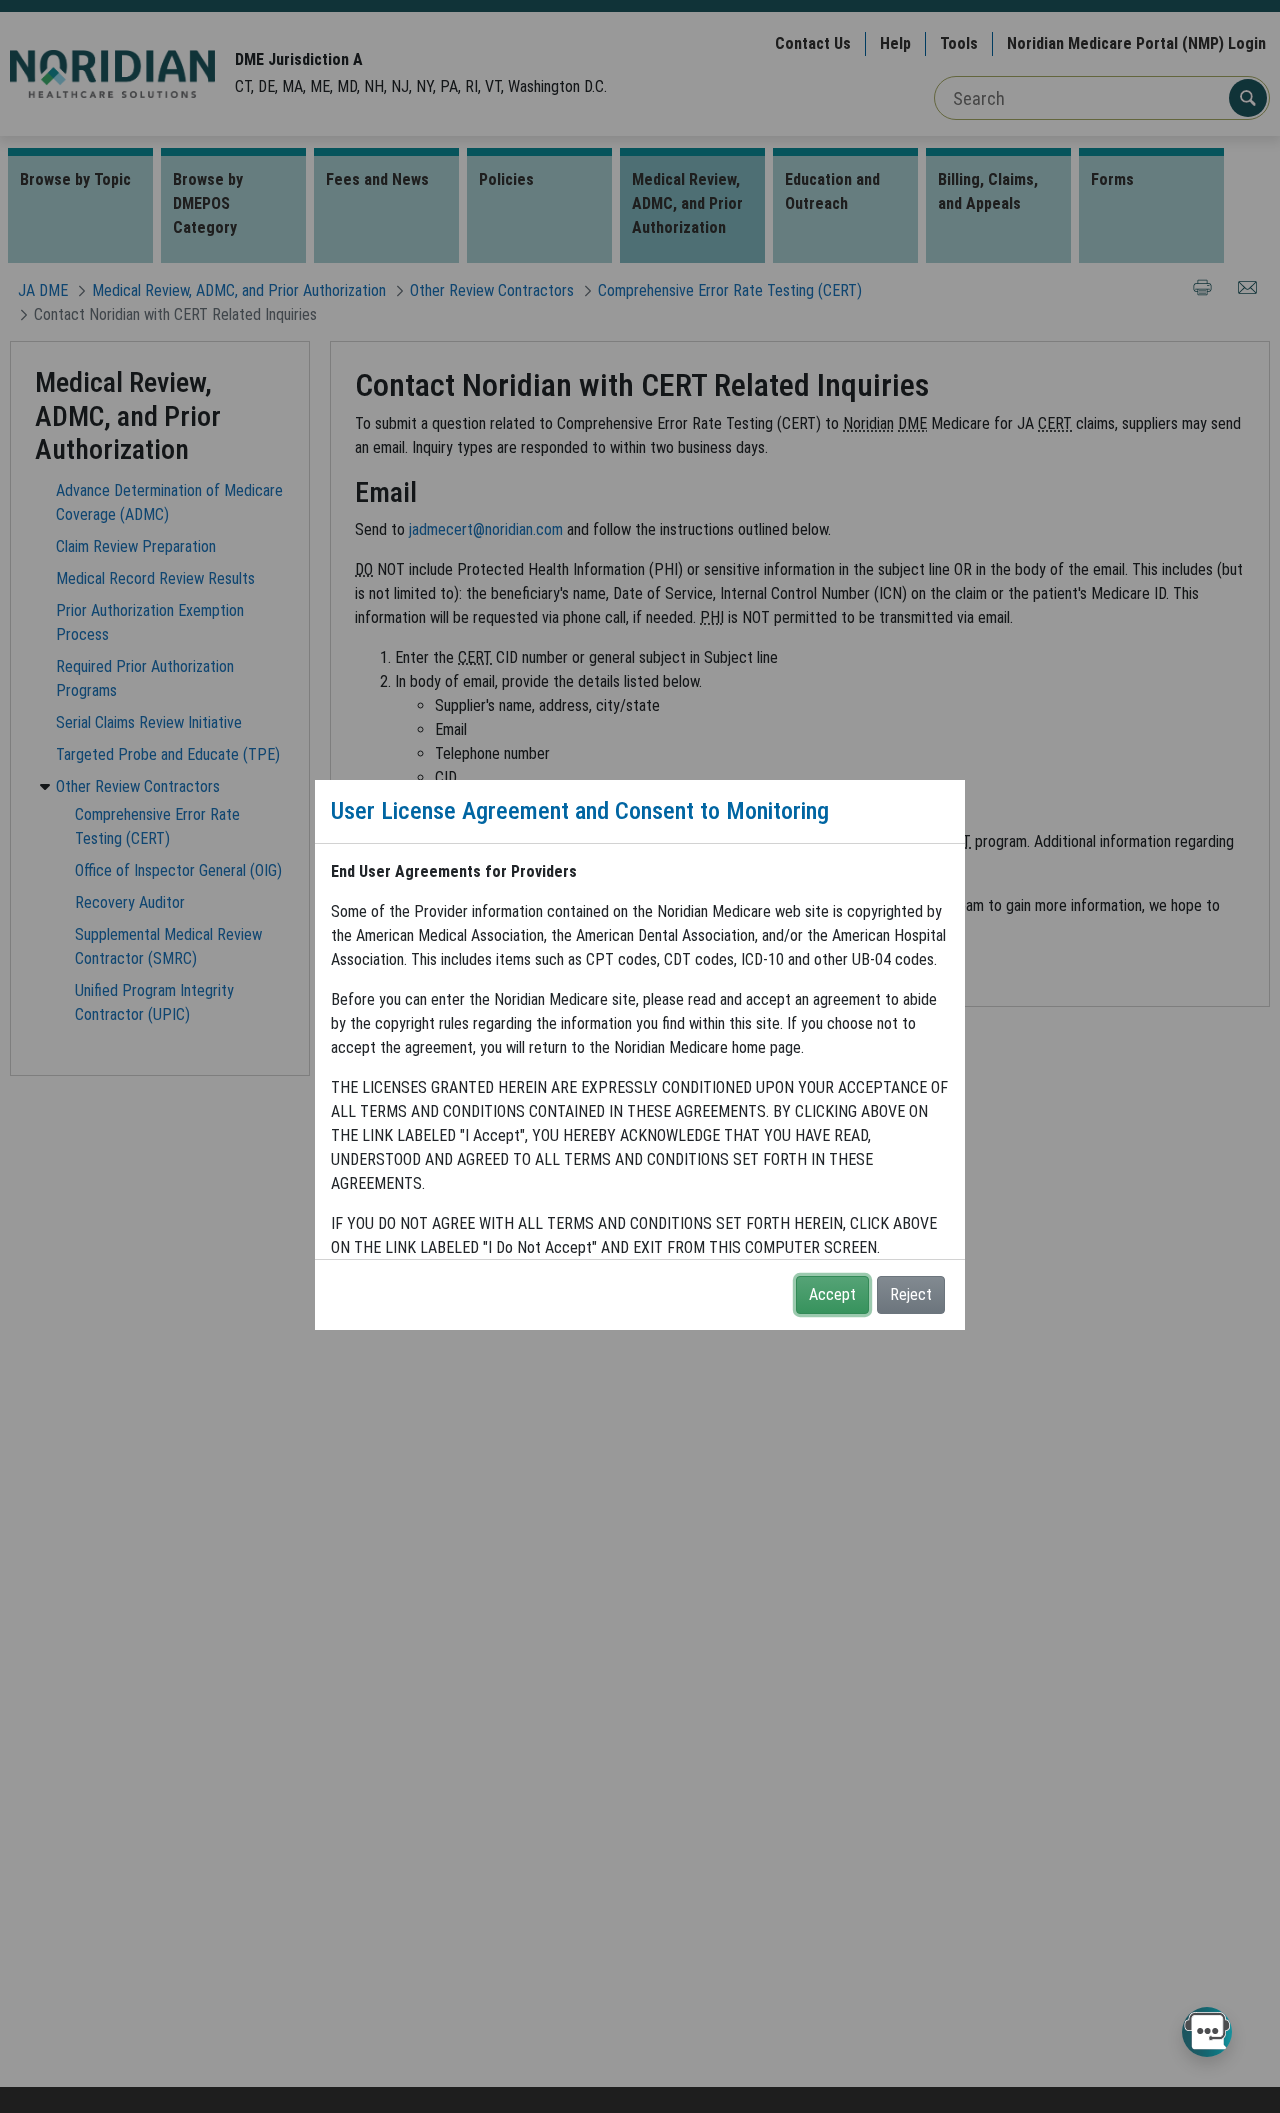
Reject (911, 1294)
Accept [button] (832, 1294)
